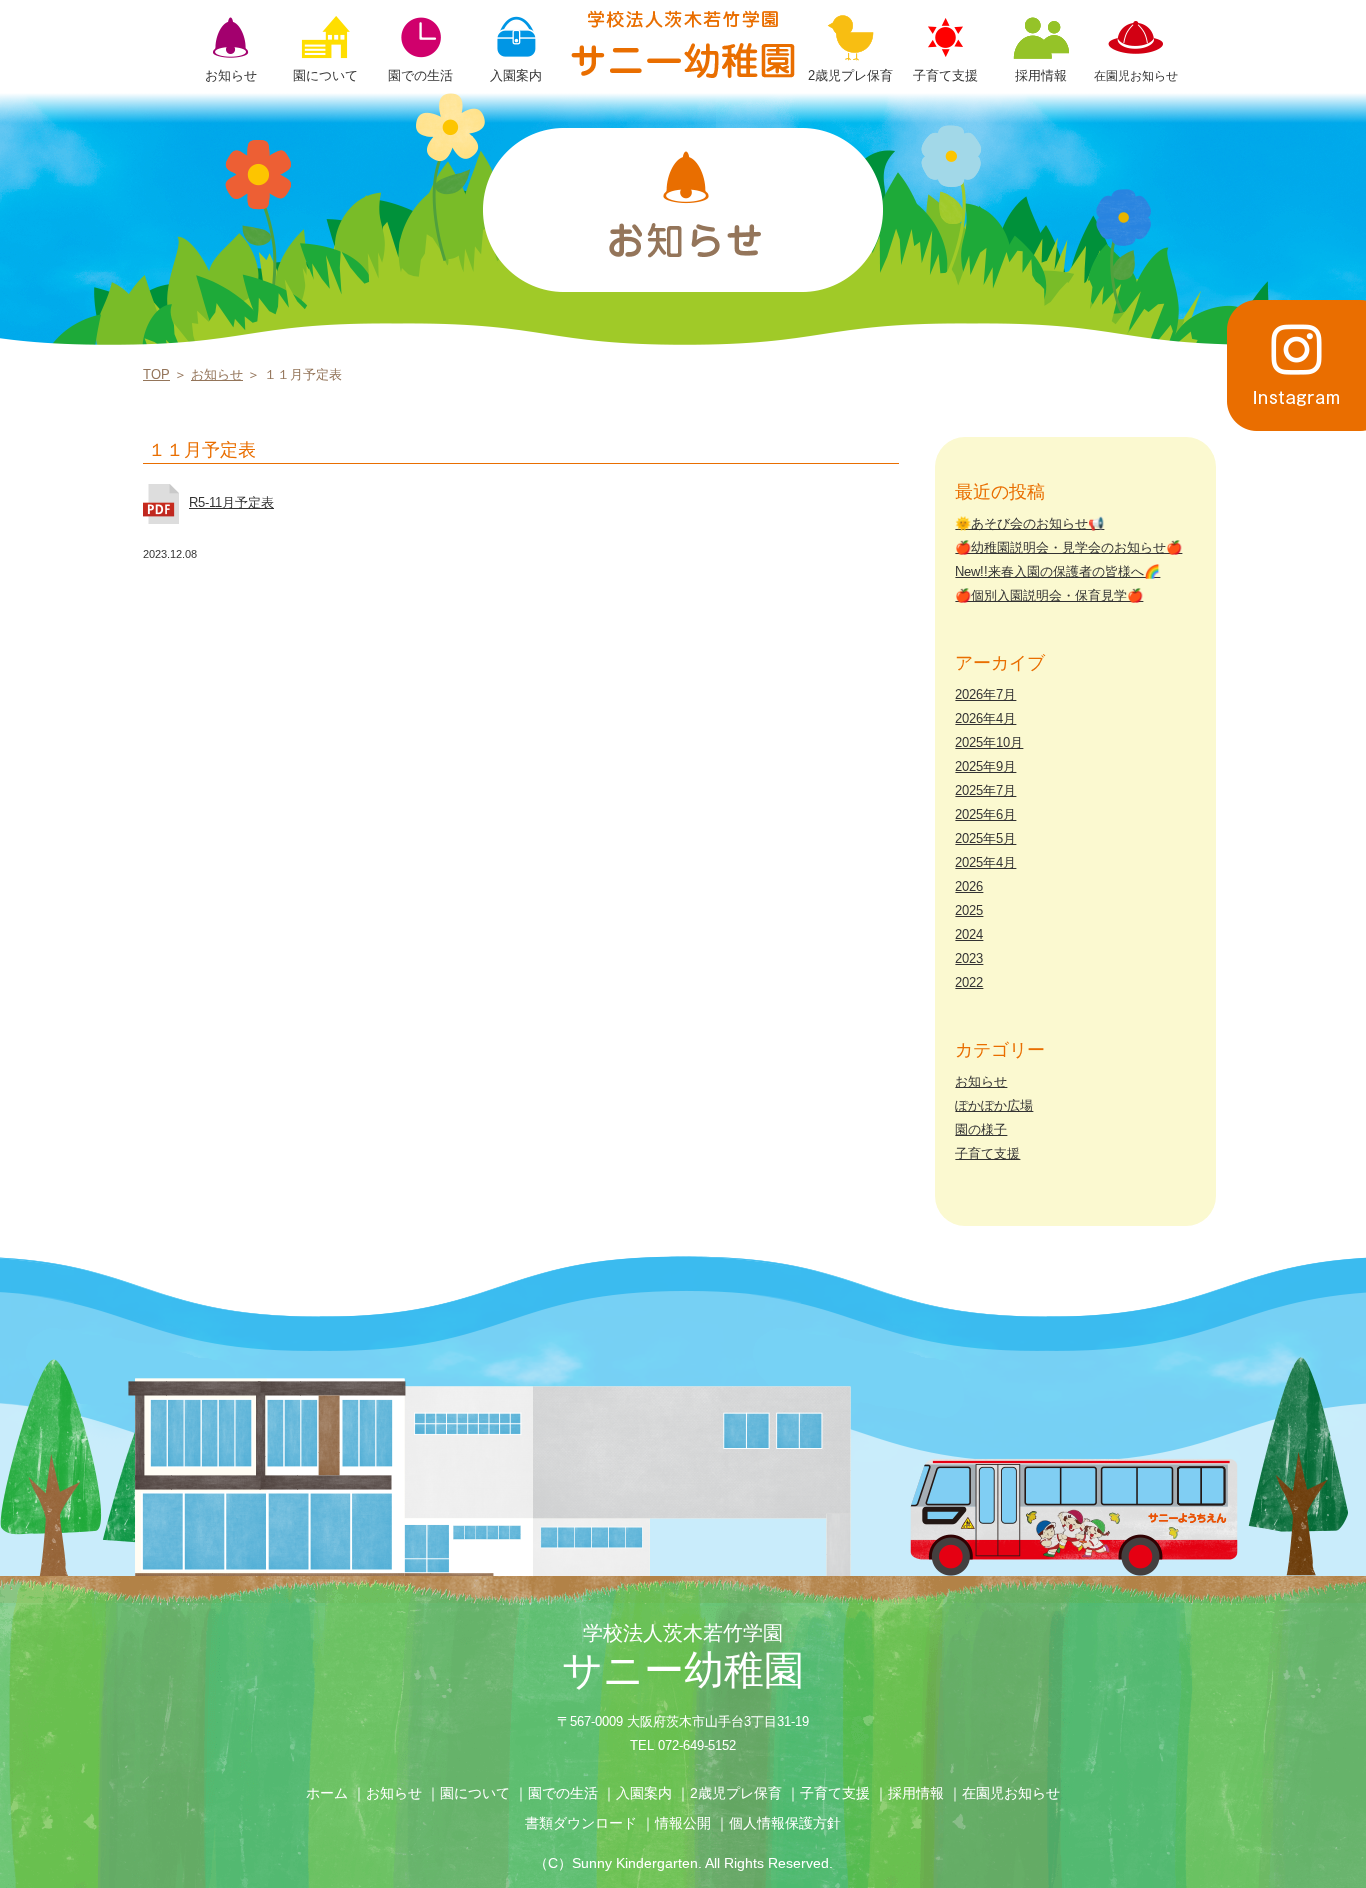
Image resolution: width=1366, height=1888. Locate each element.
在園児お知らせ (1011, 1793)
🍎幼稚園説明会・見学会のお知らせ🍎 (1068, 547)
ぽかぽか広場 (994, 1105)
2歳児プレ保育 (736, 1793)
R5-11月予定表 (231, 502)
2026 (969, 886)
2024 (969, 934)
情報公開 (683, 1823)
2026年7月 (985, 694)
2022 (969, 982)
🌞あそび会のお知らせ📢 (1029, 523)
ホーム (327, 1793)
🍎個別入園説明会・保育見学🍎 (1049, 595)
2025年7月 (985, 790)
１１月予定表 (202, 450)
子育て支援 (987, 1153)
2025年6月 (985, 814)
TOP (156, 374)
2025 (969, 910)
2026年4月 (985, 718)
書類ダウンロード (581, 1823)
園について (475, 1793)
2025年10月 (989, 742)
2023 (969, 958)
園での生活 (563, 1793)
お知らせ (217, 374)
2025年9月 (985, 766)
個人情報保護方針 (785, 1823)
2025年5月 (985, 838)
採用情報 (916, 1793)
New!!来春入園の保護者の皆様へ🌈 (1057, 571)
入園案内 (644, 1793)
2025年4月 (985, 862)
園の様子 (981, 1129)
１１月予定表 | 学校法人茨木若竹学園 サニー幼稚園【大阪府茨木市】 (683, 44)
